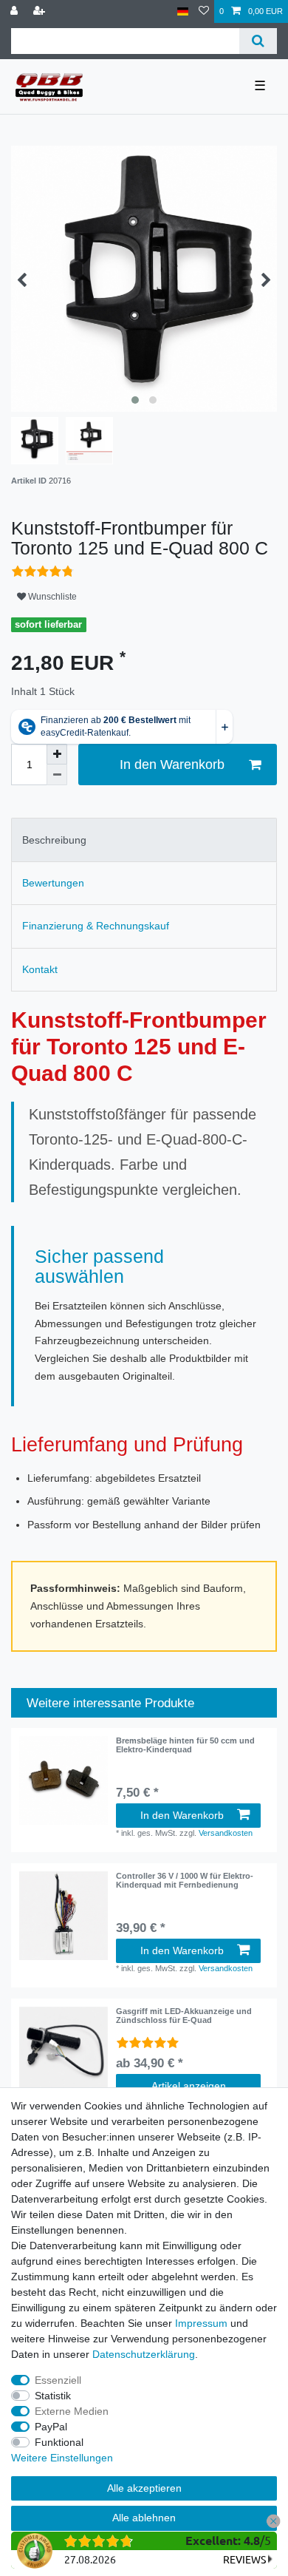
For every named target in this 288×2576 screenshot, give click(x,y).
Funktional (59, 2442)
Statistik (53, 2396)
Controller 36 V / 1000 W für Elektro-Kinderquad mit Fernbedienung (185, 1880)
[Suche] (258, 41)
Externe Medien (72, 2411)
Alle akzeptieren (144, 2488)
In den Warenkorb (172, 765)
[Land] (183, 11)
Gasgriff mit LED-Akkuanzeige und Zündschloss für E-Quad (184, 2016)
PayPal (51, 2427)
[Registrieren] (41, 11)
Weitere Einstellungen (62, 2458)
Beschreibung (54, 840)
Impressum (201, 2323)
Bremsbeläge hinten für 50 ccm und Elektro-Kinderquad (185, 1745)
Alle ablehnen (144, 2518)
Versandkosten (226, 1833)
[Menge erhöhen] (57, 754)
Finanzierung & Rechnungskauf (96, 926)
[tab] (144, 840)
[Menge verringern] (57, 775)
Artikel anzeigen (189, 2086)
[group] (64, 1780)
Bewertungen (53, 883)
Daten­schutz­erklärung (144, 2354)
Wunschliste (51, 597)
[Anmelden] (16, 11)
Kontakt (40, 969)
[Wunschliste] (204, 11)
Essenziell (58, 2380)
